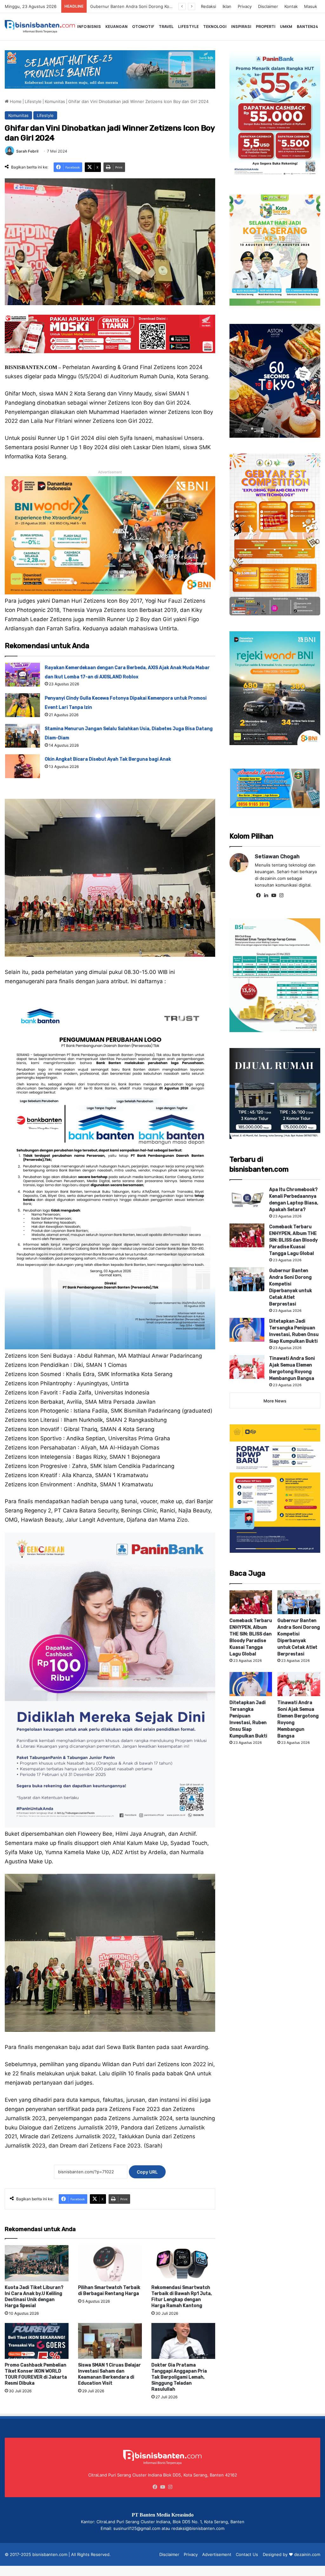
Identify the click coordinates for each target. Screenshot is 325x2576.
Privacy (245, 6)
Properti (266, 27)
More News (275, 1401)
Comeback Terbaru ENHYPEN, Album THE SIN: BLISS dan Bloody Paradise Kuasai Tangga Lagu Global (293, 1240)
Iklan (227, 6)
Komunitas (55, 101)
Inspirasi (241, 27)
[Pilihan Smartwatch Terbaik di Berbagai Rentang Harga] (110, 2263)
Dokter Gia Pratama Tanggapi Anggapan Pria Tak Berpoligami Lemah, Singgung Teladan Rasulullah (179, 2377)
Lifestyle (188, 27)
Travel (166, 27)
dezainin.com (307, 2554)
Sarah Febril (27, 151)
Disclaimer (268, 6)
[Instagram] (282, 895)
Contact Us (247, 2554)
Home (15, 101)
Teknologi (215, 27)
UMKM (286, 27)
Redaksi (209, 6)
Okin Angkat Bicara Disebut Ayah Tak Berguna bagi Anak (108, 759)
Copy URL (147, 2172)
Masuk (311, 6)
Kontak (291, 6)
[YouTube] (274, 895)
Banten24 (307, 27)
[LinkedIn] (266, 895)
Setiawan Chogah (277, 856)
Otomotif (143, 27)
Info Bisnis (89, 27)
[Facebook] (259, 895)
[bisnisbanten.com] (40, 27)
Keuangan (116, 27)
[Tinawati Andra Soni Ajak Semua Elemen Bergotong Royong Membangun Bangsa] (247, 1367)
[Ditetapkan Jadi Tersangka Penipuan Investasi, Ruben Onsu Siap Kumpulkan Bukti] (247, 1330)
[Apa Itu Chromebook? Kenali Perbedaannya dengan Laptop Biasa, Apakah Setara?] (247, 1198)
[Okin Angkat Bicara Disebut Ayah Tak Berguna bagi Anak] (23, 766)
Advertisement (217, 2554)
